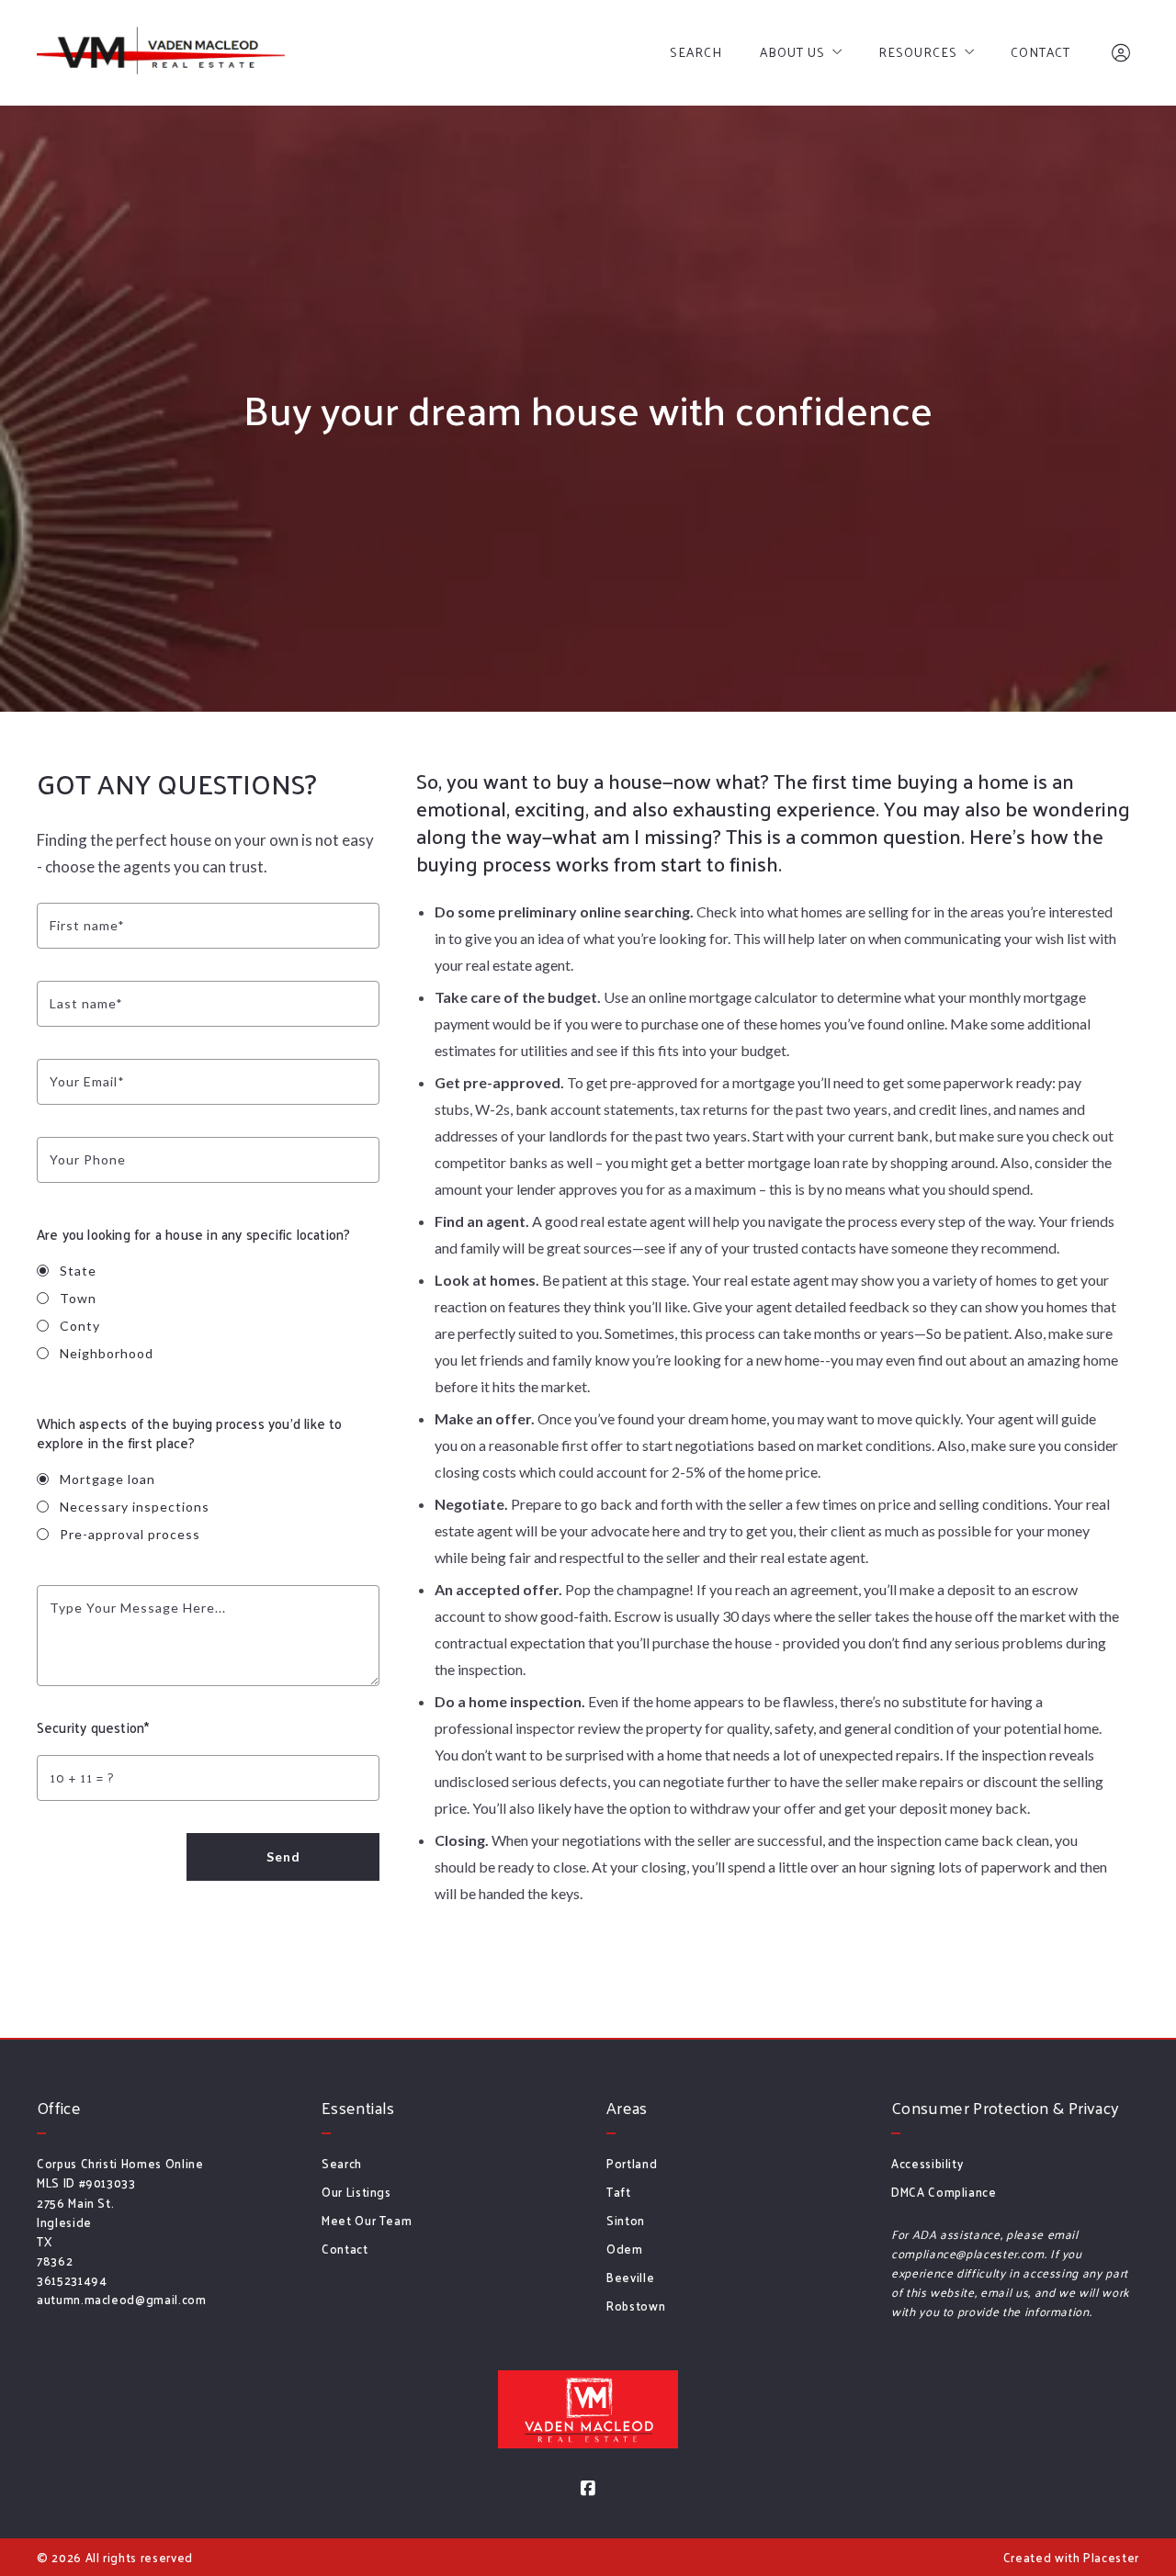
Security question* (93, 1727)
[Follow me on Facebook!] (588, 2489)
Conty (80, 1326)
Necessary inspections (135, 1507)
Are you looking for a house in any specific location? (193, 1234)
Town (78, 1298)
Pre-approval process (130, 1534)
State (78, 1271)
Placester (1111, 2557)
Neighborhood (107, 1353)
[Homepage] (161, 53)
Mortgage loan (107, 1479)
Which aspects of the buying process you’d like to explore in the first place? (190, 1433)
